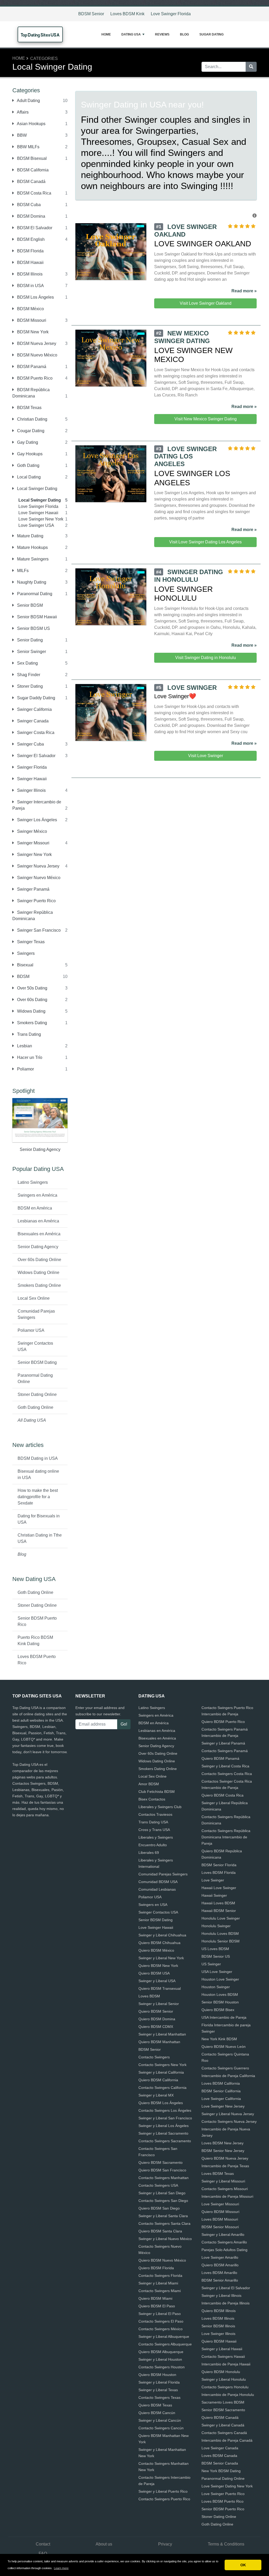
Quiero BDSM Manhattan (159, 2042)
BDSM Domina (31, 216)
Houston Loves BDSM (220, 1995)
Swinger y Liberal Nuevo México (165, 2239)
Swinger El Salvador (36, 756)
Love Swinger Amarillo (220, 2257)
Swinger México (32, 831)
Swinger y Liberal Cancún (160, 2420)
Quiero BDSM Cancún (157, 2413)
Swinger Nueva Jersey (38, 866)
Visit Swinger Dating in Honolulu (206, 658)
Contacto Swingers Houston (162, 2367)
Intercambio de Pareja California (228, 2076)
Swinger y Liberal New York (161, 1958)
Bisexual (25, 965)
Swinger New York (34, 855)
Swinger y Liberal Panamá (223, 1743)
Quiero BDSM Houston (157, 2375)
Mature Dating (30, 536)
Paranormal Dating (34, 594)
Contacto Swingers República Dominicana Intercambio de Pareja (226, 1837)
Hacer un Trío (29, 1057)
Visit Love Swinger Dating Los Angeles (205, 542)
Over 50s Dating (32, 988)
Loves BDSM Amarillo (219, 2273)
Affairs (22, 112)
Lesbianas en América (38, 1221)
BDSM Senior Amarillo (220, 2280)
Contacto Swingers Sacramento (165, 2141)
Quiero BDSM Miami (155, 2298)
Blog (184, 34)
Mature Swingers (32, 559)
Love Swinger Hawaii (156, 1927)
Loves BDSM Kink (127, 14)
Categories (44, 58)
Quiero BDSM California (158, 2080)
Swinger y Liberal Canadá (223, 2425)
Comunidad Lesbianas (157, 1889)
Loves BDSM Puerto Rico (37, 1660)
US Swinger (211, 1964)
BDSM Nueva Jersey (36, 343)
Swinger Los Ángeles (37, 820)
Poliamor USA (31, 1330)
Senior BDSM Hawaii (37, 617)
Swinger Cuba (30, 744)
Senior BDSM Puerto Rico (37, 1621)
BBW (21, 135)
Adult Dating (28, 101)
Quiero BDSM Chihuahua (159, 1943)
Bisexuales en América (39, 1234)
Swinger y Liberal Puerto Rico (163, 2491)
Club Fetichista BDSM (157, 1792)
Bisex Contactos (152, 1799)
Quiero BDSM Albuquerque (161, 2352)
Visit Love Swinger (206, 756)
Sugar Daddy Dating (36, 698)
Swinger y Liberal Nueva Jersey (228, 2114)
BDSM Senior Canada (220, 2463)
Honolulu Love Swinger (221, 1918)
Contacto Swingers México (161, 2329)
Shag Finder (28, 675)
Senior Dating (29, 640)
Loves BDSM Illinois (218, 2318)
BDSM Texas (29, 408)
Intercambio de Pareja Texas (225, 2166)
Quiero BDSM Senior (156, 2011)
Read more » (244, 291)
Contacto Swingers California (162, 2088)
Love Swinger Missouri (220, 2204)
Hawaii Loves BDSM (218, 1903)
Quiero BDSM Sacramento (161, 2162)
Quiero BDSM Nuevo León (224, 2047)
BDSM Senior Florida (219, 1865)
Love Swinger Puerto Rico (223, 2494)
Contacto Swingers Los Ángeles (165, 2110)
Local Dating (28, 477)
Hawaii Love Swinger (219, 1888)
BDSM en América (35, 1208)
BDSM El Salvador (34, 228)
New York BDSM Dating (221, 2471)
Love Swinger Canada (220, 2448)
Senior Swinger (31, 652)
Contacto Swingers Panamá (225, 1751)
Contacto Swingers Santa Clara (164, 2223)
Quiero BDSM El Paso (157, 2306)
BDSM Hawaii (30, 262)
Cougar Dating (30, 431)
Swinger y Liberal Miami (158, 2283)
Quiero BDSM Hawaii (219, 2341)
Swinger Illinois (31, 790)
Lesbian (24, 1046)
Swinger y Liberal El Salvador (226, 2288)
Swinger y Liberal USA (157, 1981)
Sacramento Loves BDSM (223, 2402)
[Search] (251, 67)
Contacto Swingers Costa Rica (227, 1774)
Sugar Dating (211, 34)
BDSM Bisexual (31, 158)
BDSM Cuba (28, 205)
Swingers (25, 953)
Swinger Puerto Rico (36, 901)
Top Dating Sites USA (40, 35)
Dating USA (131, 34)
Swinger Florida (31, 767)
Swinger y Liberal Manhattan (162, 2034)
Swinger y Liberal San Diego (162, 2193)
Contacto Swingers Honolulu (225, 2387)
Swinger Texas (30, 942)
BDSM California (32, 170)
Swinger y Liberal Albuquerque (164, 2337)
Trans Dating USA (153, 1822)
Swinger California (34, 709)
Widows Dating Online (38, 1272)
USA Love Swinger (217, 1972)
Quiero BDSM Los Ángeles (161, 2103)
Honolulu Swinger (216, 1926)
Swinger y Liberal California (161, 2072)
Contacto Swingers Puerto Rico (164, 2499)
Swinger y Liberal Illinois (221, 2296)
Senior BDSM (29, 605)
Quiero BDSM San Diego (159, 2208)
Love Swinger (213, 1880)
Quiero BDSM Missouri (220, 2212)
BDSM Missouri (31, 320)
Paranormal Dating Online (35, 1378)
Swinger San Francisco (38, 930)
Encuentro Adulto (153, 1845)
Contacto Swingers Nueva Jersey (229, 2121)
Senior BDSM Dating (37, 1362)
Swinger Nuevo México (38, 878)
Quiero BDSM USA (154, 1973)
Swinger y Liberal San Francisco (165, 2118)
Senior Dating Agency (38, 1247)
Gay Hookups (29, 454)
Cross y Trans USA (154, 1830)
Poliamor (25, 1069)
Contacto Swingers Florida (160, 2276)
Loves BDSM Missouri (220, 2219)
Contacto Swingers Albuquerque (165, 2344)
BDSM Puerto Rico (34, 378)
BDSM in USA (30, 286)
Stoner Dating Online (37, 1394)
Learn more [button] (61, 2568)
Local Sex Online (34, 1298)
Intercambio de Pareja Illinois (226, 2303)
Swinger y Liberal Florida (159, 2382)
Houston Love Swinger (220, 1979)
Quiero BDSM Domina (157, 2019)
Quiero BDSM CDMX (156, 2027)
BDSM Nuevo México (37, 355)
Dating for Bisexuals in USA (39, 1519)
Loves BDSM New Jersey (223, 2143)
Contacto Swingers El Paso (161, 2321)
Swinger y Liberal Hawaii (222, 2349)
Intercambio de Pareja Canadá (227, 2440)
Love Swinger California (221, 2099)
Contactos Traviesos (155, 1814)
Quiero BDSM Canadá (220, 2417)
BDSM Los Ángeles (35, 297)
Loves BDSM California (221, 2083)
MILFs (22, 571)
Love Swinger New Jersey (223, 2106)
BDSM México (30, 309)
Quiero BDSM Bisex (218, 2010)
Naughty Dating (31, 582)
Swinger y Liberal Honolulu (224, 2379)
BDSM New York (32, 332)
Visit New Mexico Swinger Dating (206, 419)
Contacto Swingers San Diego (163, 2201)
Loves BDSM (149, 1996)
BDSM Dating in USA (38, 1458)
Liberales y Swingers (156, 1837)
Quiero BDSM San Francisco (162, 2170)
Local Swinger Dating (37, 489)
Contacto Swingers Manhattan (164, 2178)
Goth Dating (28, 465)
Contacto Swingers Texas (159, 2398)
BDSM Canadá (31, 182)
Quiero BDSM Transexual (160, 1988)
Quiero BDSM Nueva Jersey (225, 2158)
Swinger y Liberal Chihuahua (162, 1935)
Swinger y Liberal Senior (159, 2004)
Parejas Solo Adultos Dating (224, 2250)
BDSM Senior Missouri (220, 2227)
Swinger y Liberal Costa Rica (225, 1766)
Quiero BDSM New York (158, 1966)
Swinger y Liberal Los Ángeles (164, 2126)
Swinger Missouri (33, 843)
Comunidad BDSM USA (158, 1882)
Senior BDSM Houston (220, 2002)
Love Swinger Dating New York (227, 2486)
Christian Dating (32, 419)
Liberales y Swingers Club (160, 1807)
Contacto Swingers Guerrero (225, 2068)
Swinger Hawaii (31, 779)
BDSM (23, 976)
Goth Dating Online (35, 1407)
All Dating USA (32, 1420)
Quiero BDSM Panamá (220, 1758)
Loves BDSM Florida (219, 1873)
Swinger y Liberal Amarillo (223, 2235)
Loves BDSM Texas (218, 2174)
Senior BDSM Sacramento (223, 2410)
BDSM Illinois (29, 274)
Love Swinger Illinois (218, 2334)
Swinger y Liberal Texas (158, 2390)
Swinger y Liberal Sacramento (163, 2133)
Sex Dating (27, 663)
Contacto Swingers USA (158, 2185)
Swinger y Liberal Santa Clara (163, 2216)
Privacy (165, 2544)
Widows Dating (31, 1011)
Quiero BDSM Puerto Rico (223, 1722)
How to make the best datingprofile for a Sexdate (38, 1497)
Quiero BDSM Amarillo (220, 2265)
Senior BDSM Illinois (218, 2326)
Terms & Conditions (226, 2544)
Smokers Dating (32, 1023)
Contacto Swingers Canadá (224, 2433)
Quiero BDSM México (156, 1950)
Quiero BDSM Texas (155, 2405)
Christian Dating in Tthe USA (40, 1538)
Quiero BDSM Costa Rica (223, 1795)
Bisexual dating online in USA (38, 1474)
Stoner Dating (29, 686)
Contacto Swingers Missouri (225, 2189)
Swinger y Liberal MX (156, 2095)
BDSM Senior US (216, 1956)
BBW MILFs (28, 147)
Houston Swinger (216, 1987)
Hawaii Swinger (214, 1895)
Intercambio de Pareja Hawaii (226, 2364)
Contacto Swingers (154, 2057)
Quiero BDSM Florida (156, 2268)
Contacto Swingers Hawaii (223, 2356)
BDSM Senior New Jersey (223, 2151)
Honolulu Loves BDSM (220, 1934)
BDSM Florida (30, 251)
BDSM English (30, 239)
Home (106, 34)
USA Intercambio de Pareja (224, 2017)
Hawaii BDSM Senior (219, 1911)
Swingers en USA (153, 1905)
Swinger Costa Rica (35, 733)
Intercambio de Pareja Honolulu (228, 2395)
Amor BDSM (149, 1784)
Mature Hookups (32, 547)
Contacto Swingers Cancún (161, 2428)
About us (104, 2544)
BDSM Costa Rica (34, 193)
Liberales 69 (149, 1853)
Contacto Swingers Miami (160, 2291)
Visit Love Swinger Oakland (206, 303)
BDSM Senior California (221, 2091)
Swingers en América (37, 1195)
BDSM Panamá (31, 367)
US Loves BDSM (215, 1949)
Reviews (162, 34)
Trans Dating (29, 1034)
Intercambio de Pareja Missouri (227, 2196)
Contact (43, 2544)
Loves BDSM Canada (219, 2456)
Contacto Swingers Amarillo (224, 2242)
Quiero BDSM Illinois (219, 2311)
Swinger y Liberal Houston (160, 2359)
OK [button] (243, 2565)
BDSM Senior (91, 14)
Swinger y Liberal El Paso (160, 2314)
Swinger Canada (32, 721)
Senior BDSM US (33, 628)
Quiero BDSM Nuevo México (162, 2260)
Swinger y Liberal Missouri (223, 2181)
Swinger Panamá (33, 889)
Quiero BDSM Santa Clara (160, 2231)
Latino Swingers (33, 1182)
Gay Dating (27, 442)
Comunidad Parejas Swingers (36, 1314)
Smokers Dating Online (39, 1285)
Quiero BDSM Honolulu (221, 2372)
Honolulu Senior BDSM (221, 1941)
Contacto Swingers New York (162, 2065)
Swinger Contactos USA (35, 1346)
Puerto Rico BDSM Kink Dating (35, 1641)
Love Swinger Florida (171, 14)
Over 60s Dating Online (39, 1260)
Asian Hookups (31, 124)
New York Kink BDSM (219, 2039)
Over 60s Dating (32, 1000)
